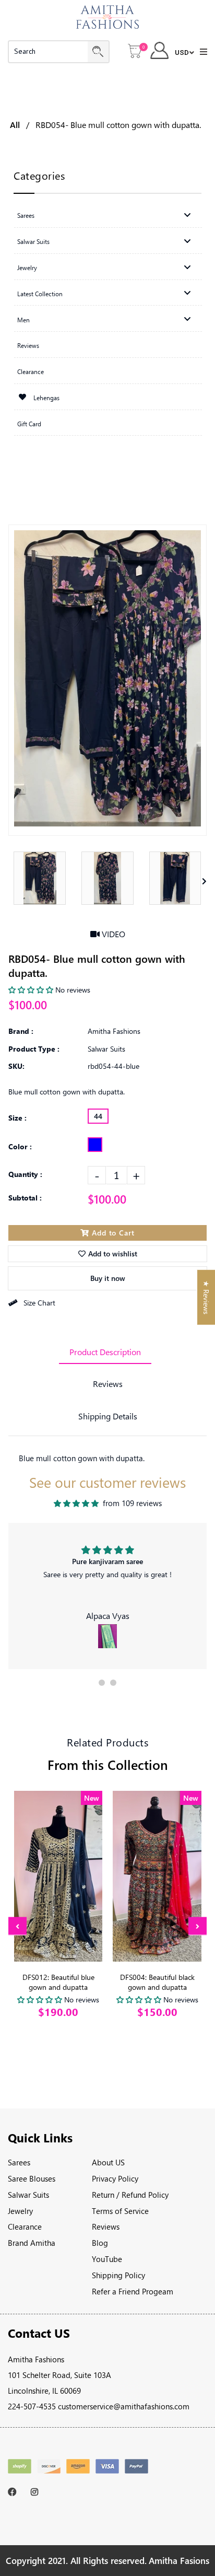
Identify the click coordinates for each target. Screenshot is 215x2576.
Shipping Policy (118, 2275)
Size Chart (39, 1303)
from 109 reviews (132, 1503)
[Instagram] (37, 2492)
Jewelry (20, 2211)
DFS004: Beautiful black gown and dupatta (157, 1982)
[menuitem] (108, 215)
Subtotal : (25, 1198)
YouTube (107, 2259)
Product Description (105, 1352)
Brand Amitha (32, 2243)
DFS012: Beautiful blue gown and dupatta (58, 1982)
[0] (135, 52)
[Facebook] (14, 2492)
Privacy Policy (115, 2178)
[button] (102, 1683)
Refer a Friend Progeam (133, 2291)
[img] (76, 1503)
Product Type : (34, 1049)
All (15, 125)
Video (112, 934)
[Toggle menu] (187, 215)
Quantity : (25, 1174)
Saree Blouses (32, 2178)
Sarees (19, 2162)
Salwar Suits (28, 2195)
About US (108, 2162)
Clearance (25, 2227)
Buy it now (108, 1278)
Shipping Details (108, 1416)
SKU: (16, 1066)
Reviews (108, 1384)
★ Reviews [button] (206, 1297)
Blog (100, 2243)
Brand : (21, 1031)
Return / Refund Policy (130, 2195)
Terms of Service (120, 2211)
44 (98, 1116)
